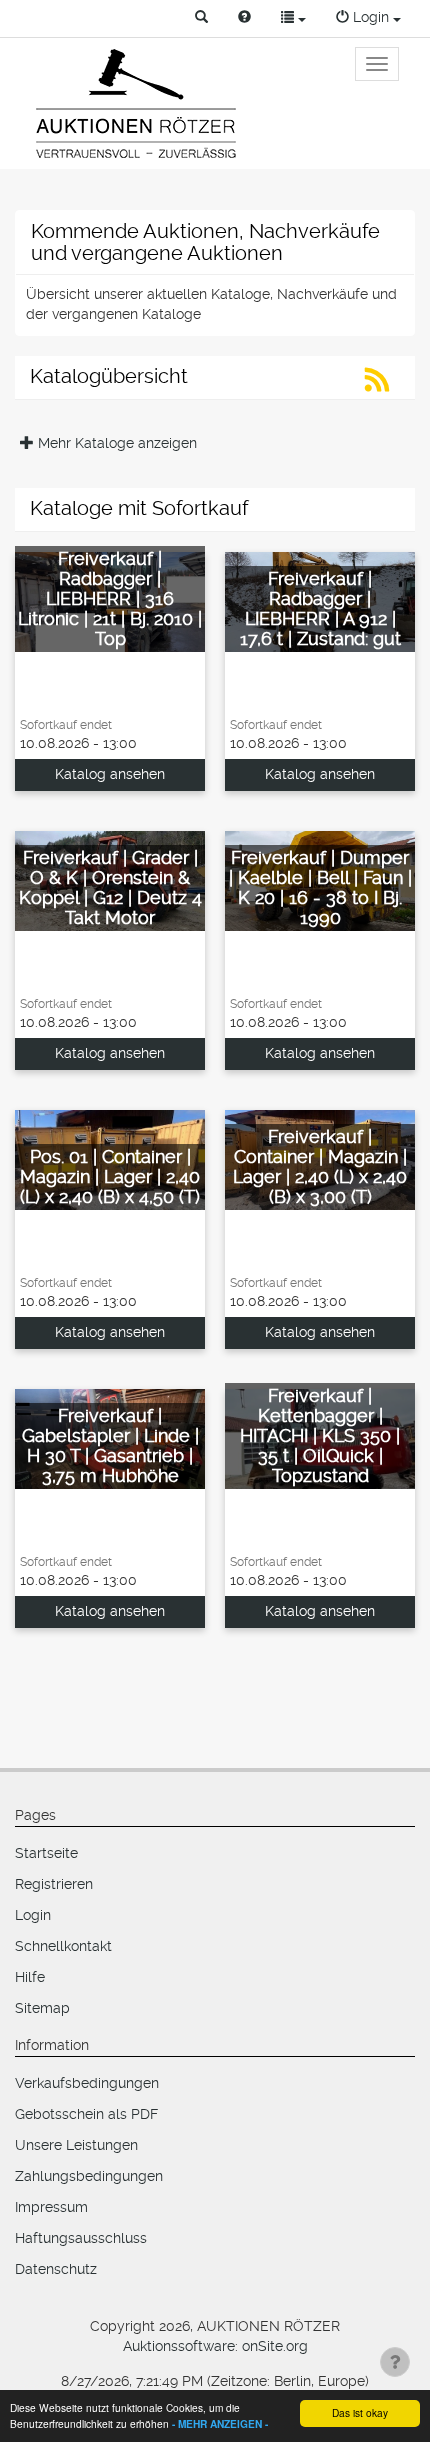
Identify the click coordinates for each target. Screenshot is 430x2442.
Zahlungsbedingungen (89, 2176)
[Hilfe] (244, 18)
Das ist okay (360, 2412)
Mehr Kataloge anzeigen (115, 443)
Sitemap (42, 2008)
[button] (201, 18)
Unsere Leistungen (76, 2145)
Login (33, 1915)
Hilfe (30, 1977)
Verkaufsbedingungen (87, 2083)
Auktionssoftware (179, 2346)
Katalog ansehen (110, 774)
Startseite (46, 1853)
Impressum (51, 2207)
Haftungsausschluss (81, 2238)
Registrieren (54, 1884)
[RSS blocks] (377, 385)
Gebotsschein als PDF (86, 2114)
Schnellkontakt (63, 1946)
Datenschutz (56, 2269)
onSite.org (275, 2346)
